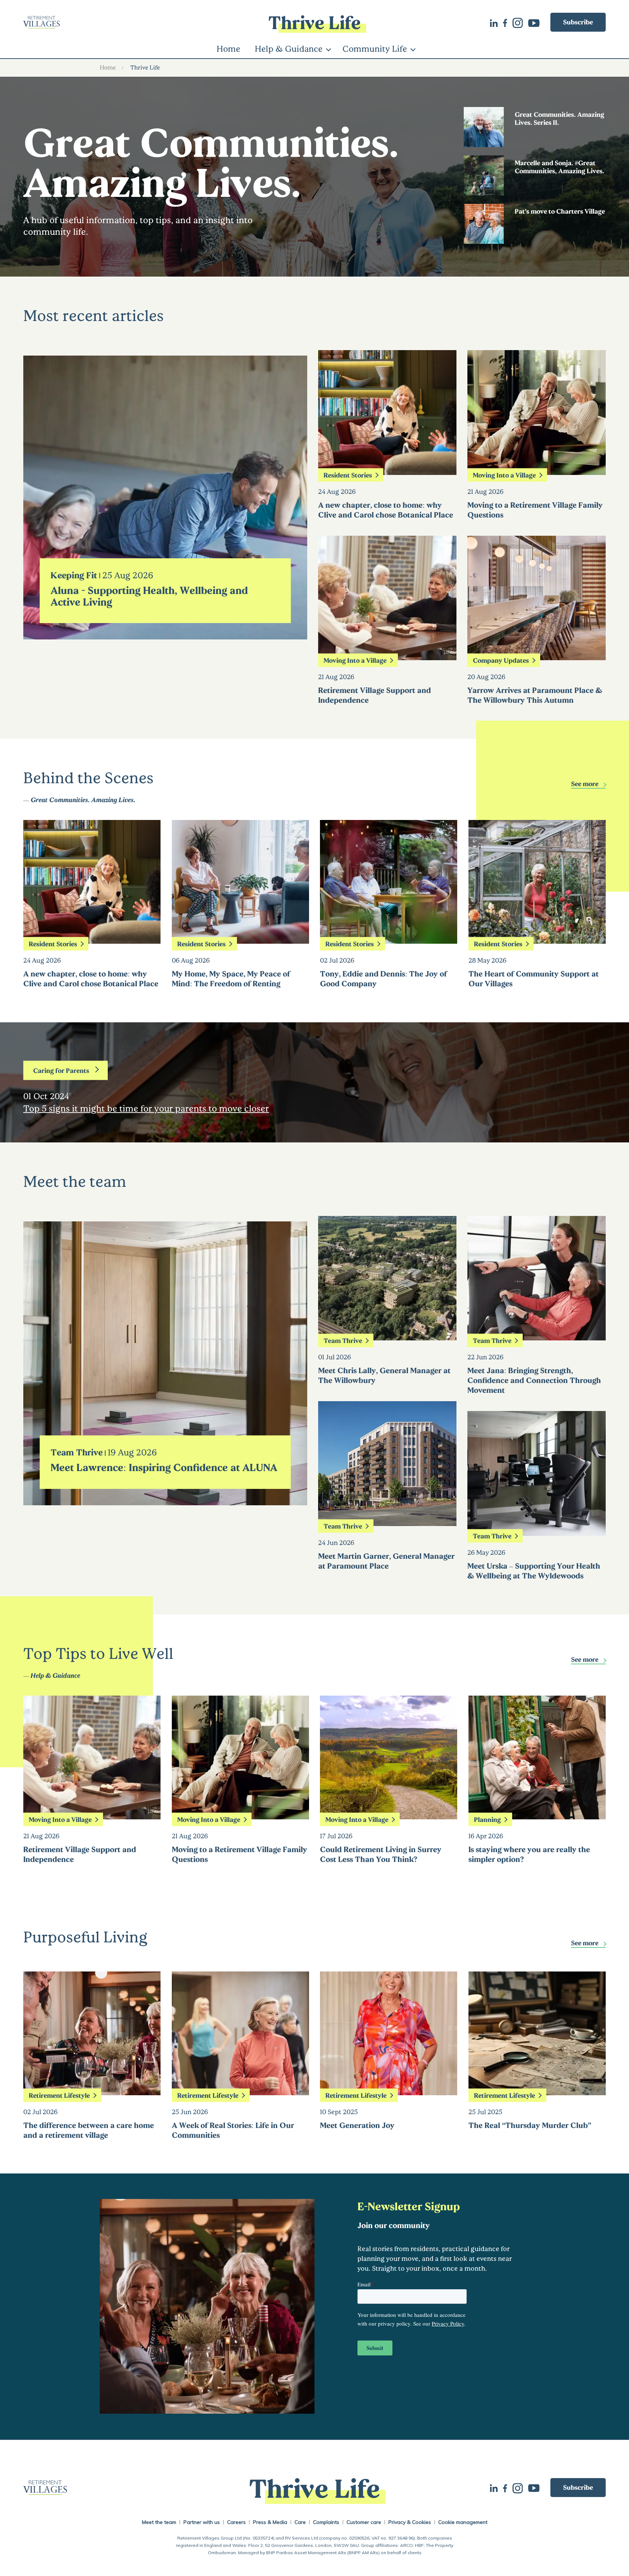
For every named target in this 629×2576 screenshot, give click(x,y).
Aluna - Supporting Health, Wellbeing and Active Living (149, 596)
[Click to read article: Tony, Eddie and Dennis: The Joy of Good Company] (389, 939)
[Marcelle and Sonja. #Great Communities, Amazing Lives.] (484, 190)
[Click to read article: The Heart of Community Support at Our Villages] (537, 939)
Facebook (508, 22)
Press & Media (270, 2522)
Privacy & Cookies (410, 2522)
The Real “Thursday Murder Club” (530, 2125)
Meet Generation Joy (357, 2125)
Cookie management (463, 2522)
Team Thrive (77, 1452)
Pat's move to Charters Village (560, 211)
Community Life (375, 48)
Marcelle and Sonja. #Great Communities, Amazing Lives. (559, 167)
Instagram (520, 22)
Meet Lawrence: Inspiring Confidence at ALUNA (164, 1467)
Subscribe (578, 22)
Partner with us (202, 2522)
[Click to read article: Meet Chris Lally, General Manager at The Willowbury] (387, 1335)
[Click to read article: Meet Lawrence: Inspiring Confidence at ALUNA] (165, 1499)
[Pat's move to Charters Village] (484, 239)
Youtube (537, 22)
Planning (487, 1819)
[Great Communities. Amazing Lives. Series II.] (484, 142)
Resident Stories (348, 475)
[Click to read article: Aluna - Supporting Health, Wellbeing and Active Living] (165, 633)
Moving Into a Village (355, 660)
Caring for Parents (61, 1070)
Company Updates (501, 660)
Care (300, 2522)
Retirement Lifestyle (59, 2095)
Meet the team (159, 2522)
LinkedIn (497, 22)
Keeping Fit (74, 575)
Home (228, 48)
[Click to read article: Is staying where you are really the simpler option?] (537, 1814)
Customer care (364, 2522)
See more (585, 784)
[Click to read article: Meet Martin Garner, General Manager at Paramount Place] (387, 1521)
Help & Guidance (289, 48)
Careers (236, 2522)
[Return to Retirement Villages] (120, 22)
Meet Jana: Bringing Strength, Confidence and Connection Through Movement (534, 1380)
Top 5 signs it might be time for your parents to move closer (146, 1108)
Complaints (326, 2522)
